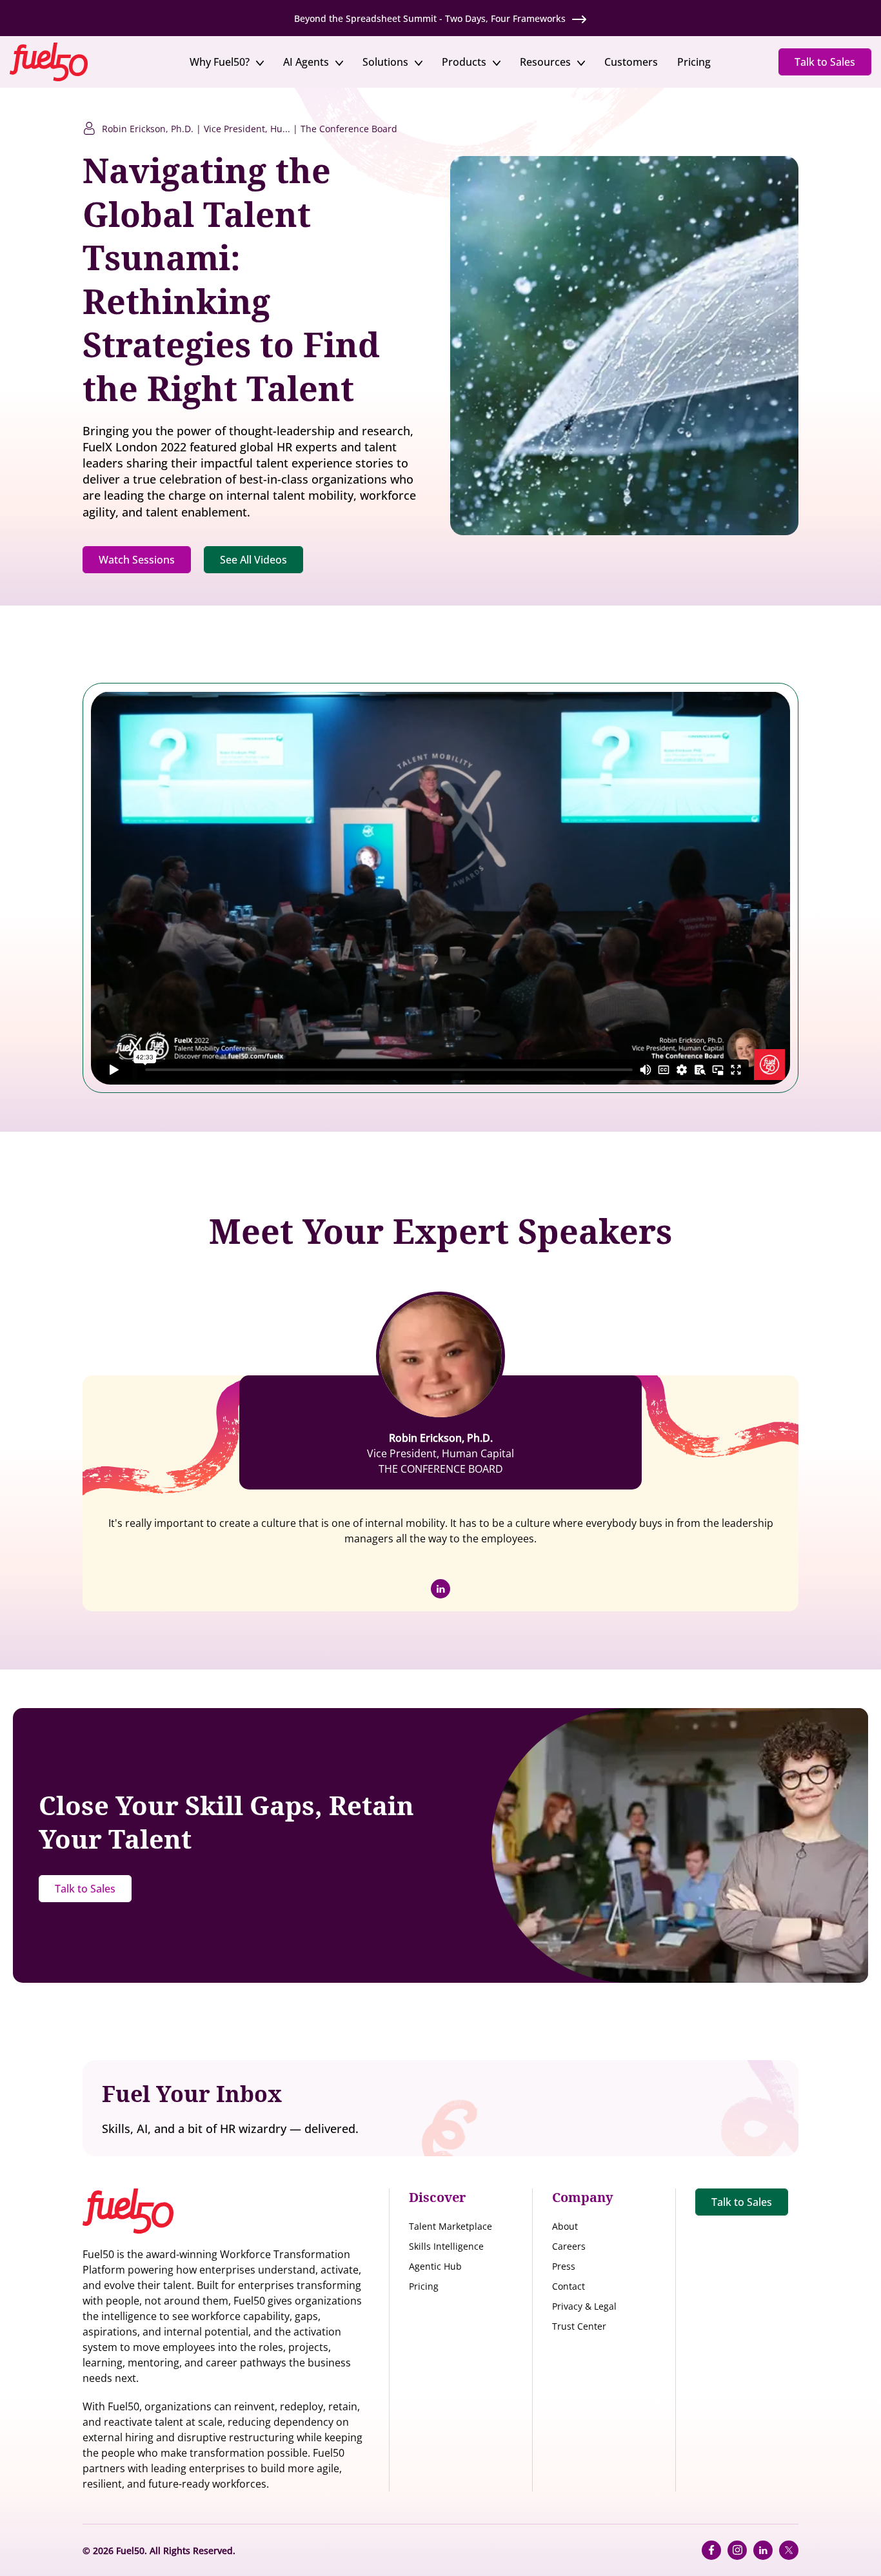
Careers (569, 2246)
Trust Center (579, 2326)
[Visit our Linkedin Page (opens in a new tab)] (763, 2550)
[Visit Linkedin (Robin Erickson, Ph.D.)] (440, 1589)
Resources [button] (545, 62)
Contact (569, 2286)
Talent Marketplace (450, 2226)
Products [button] (464, 62)
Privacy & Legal (584, 2306)
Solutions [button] (385, 62)
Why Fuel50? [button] (220, 62)
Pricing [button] (694, 62)
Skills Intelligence (446, 2246)
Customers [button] (631, 62)
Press (564, 2266)
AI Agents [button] (306, 62)
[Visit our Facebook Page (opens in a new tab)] (711, 2550)
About (565, 2226)
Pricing (424, 2286)
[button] (66, 61)
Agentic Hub (435, 2266)
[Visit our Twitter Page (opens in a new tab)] (789, 2550)
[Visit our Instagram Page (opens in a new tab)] (737, 2550)
